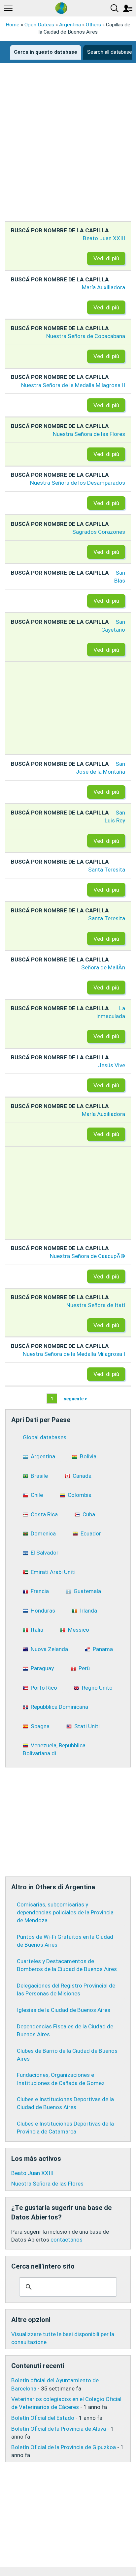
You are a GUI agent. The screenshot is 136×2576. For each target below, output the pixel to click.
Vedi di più (106, 258)
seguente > (75, 1398)
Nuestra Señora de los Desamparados (78, 483)
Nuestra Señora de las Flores (89, 434)
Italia (37, 1630)
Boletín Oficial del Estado (43, 2418)
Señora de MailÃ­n (103, 967)
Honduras (43, 1611)
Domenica (43, 1533)
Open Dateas (39, 25)
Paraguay (42, 1668)
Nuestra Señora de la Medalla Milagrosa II (73, 385)
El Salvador (45, 1553)
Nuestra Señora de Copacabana (86, 336)
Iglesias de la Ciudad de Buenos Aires (64, 2010)
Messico (79, 1630)
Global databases (45, 1437)
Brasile (39, 1476)
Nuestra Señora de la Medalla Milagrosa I (74, 1354)
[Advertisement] (68, 148)
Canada (82, 1476)
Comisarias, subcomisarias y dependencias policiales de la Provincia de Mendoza (65, 1912)
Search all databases (111, 52)
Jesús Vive (112, 1065)
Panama (103, 1649)
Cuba (89, 1514)
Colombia (80, 1495)
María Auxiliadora (103, 287)
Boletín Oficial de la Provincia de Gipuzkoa (64, 2447)
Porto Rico (44, 1688)
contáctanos (67, 2240)
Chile (37, 1495)
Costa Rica (44, 1514)
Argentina (70, 25)
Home (13, 25)
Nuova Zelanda (49, 1649)
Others (93, 25)
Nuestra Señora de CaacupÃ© (87, 1256)
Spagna (40, 1726)
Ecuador (91, 1533)
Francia (40, 1591)
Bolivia (88, 1456)
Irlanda (88, 1611)
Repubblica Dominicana (59, 1707)
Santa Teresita (107, 870)
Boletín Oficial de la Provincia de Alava (59, 2429)
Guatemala (87, 1591)
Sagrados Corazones (99, 532)
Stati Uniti (87, 1726)
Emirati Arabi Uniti (53, 1572)
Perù (84, 1668)
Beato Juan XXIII (104, 238)
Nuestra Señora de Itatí (96, 1305)
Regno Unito (97, 1688)
